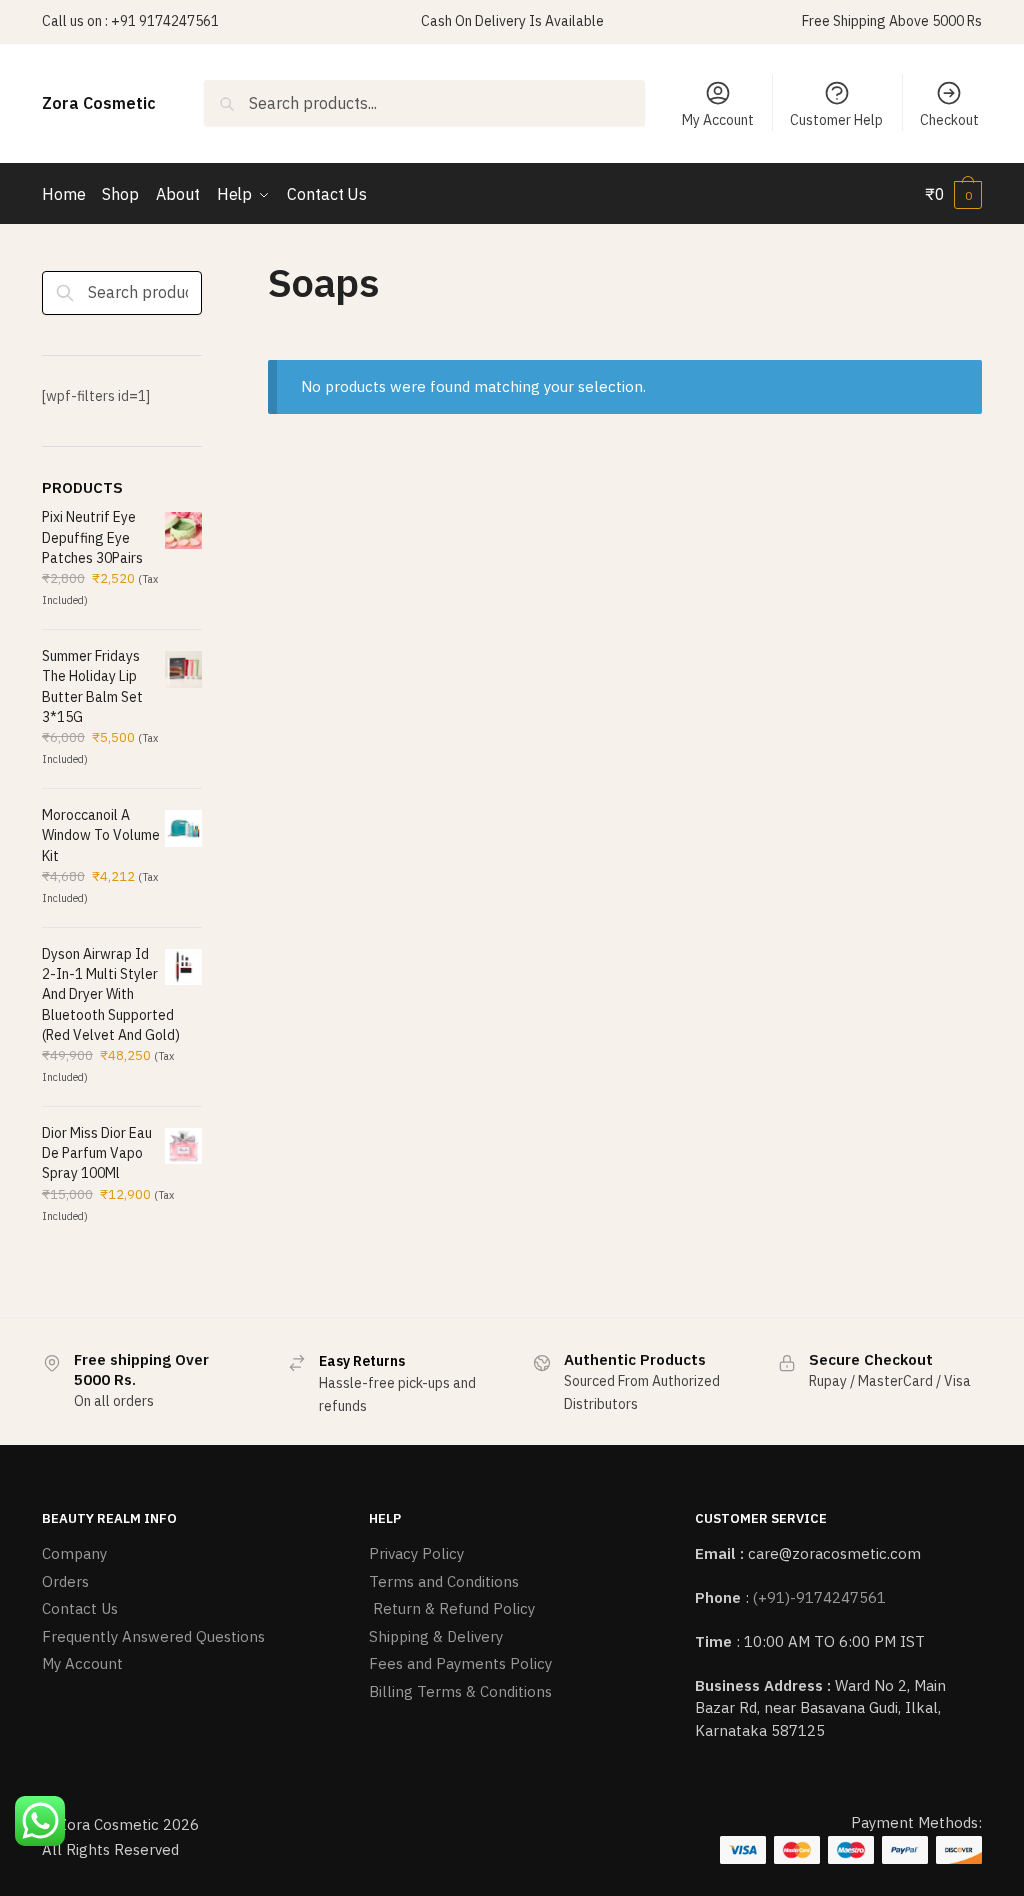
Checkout (949, 120)
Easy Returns (362, 1361)
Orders (65, 1581)
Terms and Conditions (444, 1581)
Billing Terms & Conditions (460, 1691)
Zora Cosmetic (99, 103)
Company (74, 1553)
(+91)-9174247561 (819, 1597)
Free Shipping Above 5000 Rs (892, 21)
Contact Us (80, 1608)
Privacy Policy (416, 1553)
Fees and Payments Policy (460, 1663)
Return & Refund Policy (452, 1608)
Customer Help (836, 120)
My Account (718, 120)
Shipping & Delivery (436, 1636)
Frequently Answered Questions (153, 1636)
